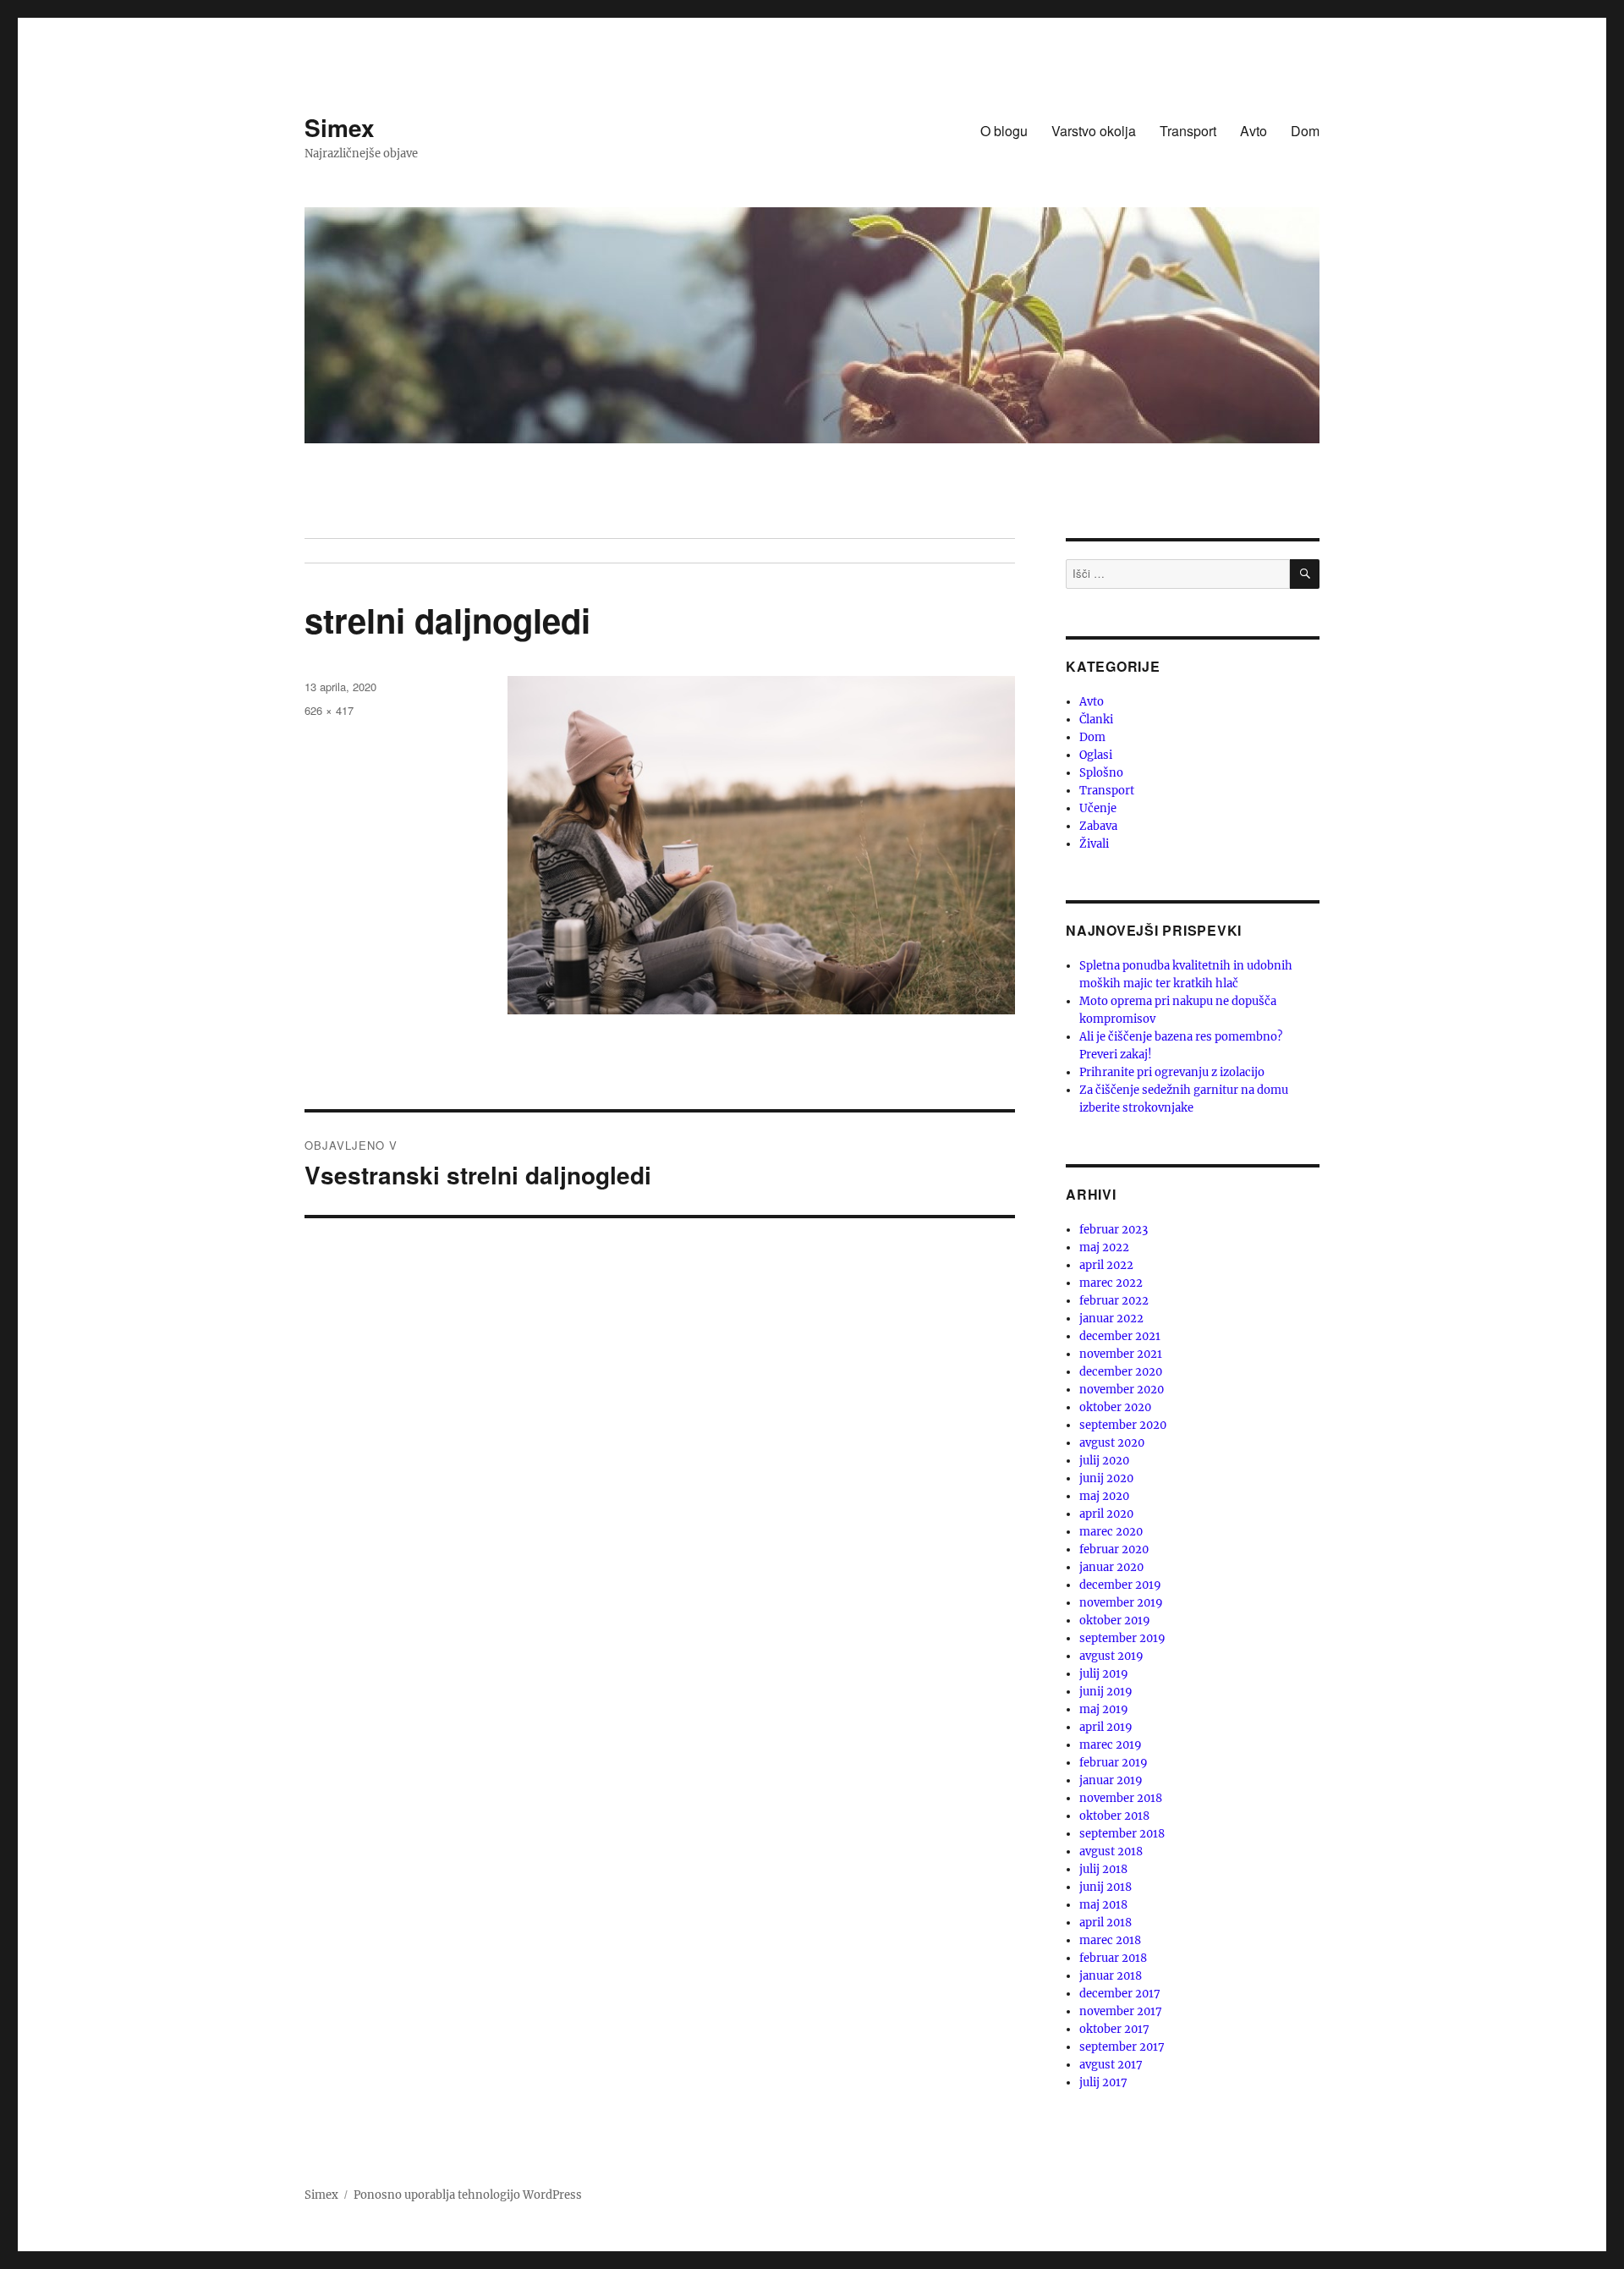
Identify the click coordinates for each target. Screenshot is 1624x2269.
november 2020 (1122, 1390)
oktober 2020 (1115, 1407)
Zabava (1098, 826)
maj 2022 (1104, 1247)
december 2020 (1121, 1372)
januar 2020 (1111, 1567)
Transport (1188, 131)
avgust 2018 (1111, 1851)
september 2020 (1123, 1425)
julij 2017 (1103, 2082)
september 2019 (1122, 1638)
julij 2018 (1103, 1869)
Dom (1305, 131)
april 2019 (1106, 1727)
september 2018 (1122, 1834)
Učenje (1098, 808)
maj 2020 (1104, 1496)
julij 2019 (1104, 1674)
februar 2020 (1114, 1549)
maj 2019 (1104, 1709)
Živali (1094, 844)
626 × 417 (329, 710)
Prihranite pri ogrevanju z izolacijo (1172, 1072)
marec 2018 (1110, 1940)
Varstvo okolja (1094, 131)
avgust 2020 (1112, 1443)
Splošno (1101, 773)
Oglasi (1096, 755)
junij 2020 (1106, 1478)
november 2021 (1121, 1354)
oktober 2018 (1114, 1816)
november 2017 (1121, 2011)
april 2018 (1106, 1923)
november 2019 (1121, 1603)
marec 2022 (1111, 1283)
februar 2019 (1114, 1763)
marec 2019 (1111, 1745)
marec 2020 (1111, 1532)
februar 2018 (1113, 1958)
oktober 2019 (1115, 1621)
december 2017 (1120, 1994)
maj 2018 (1103, 1905)
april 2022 (1106, 1265)
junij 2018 (1106, 1887)
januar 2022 (1111, 1319)
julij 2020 (1104, 1461)
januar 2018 (1111, 1976)
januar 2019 (1111, 1780)
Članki (1096, 720)
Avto (1254, 131)
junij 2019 (1106, 1692)
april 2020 (1106, 1514)
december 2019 (1120, 1585)
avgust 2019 (1111, 1656)
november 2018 (1121, 1798)
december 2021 (1120, 1336)
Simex (340, 127)
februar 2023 (1114, 1230)
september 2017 (1122, 2047)
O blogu (1004, 131)
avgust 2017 (1111, 2065)
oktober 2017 (1114, 2029)
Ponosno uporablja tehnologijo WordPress (468, 2195)
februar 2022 (1114, 1301)
